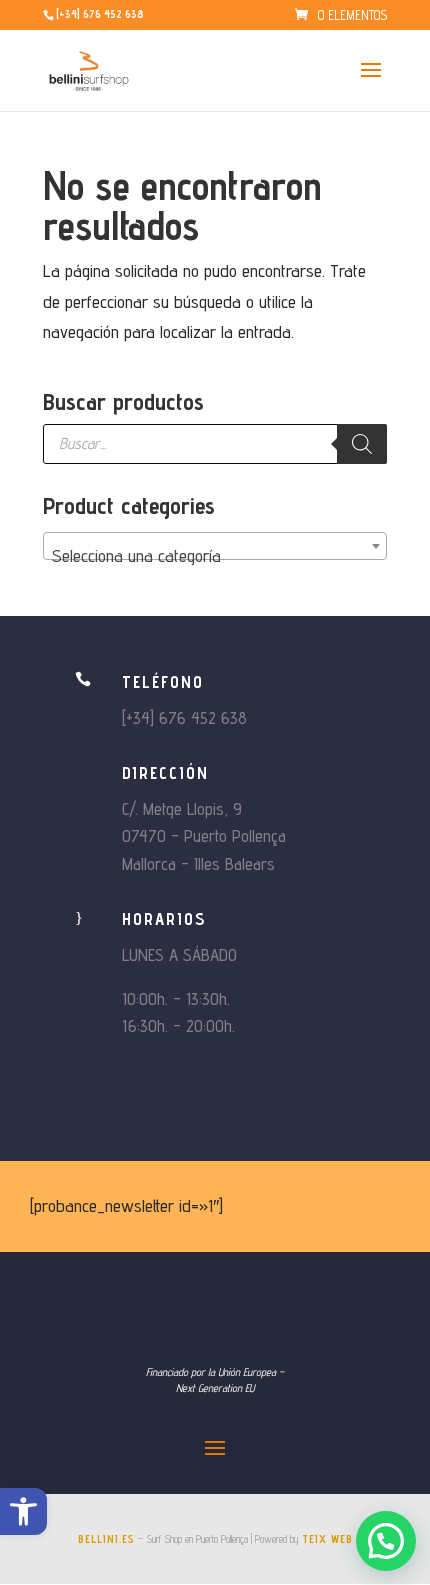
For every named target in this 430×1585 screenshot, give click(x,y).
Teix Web (327, 1539)
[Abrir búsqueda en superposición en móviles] (215, 444)
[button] (23, 1511)
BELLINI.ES (106, 1539)
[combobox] (215, 546)
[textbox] (215, 556)
